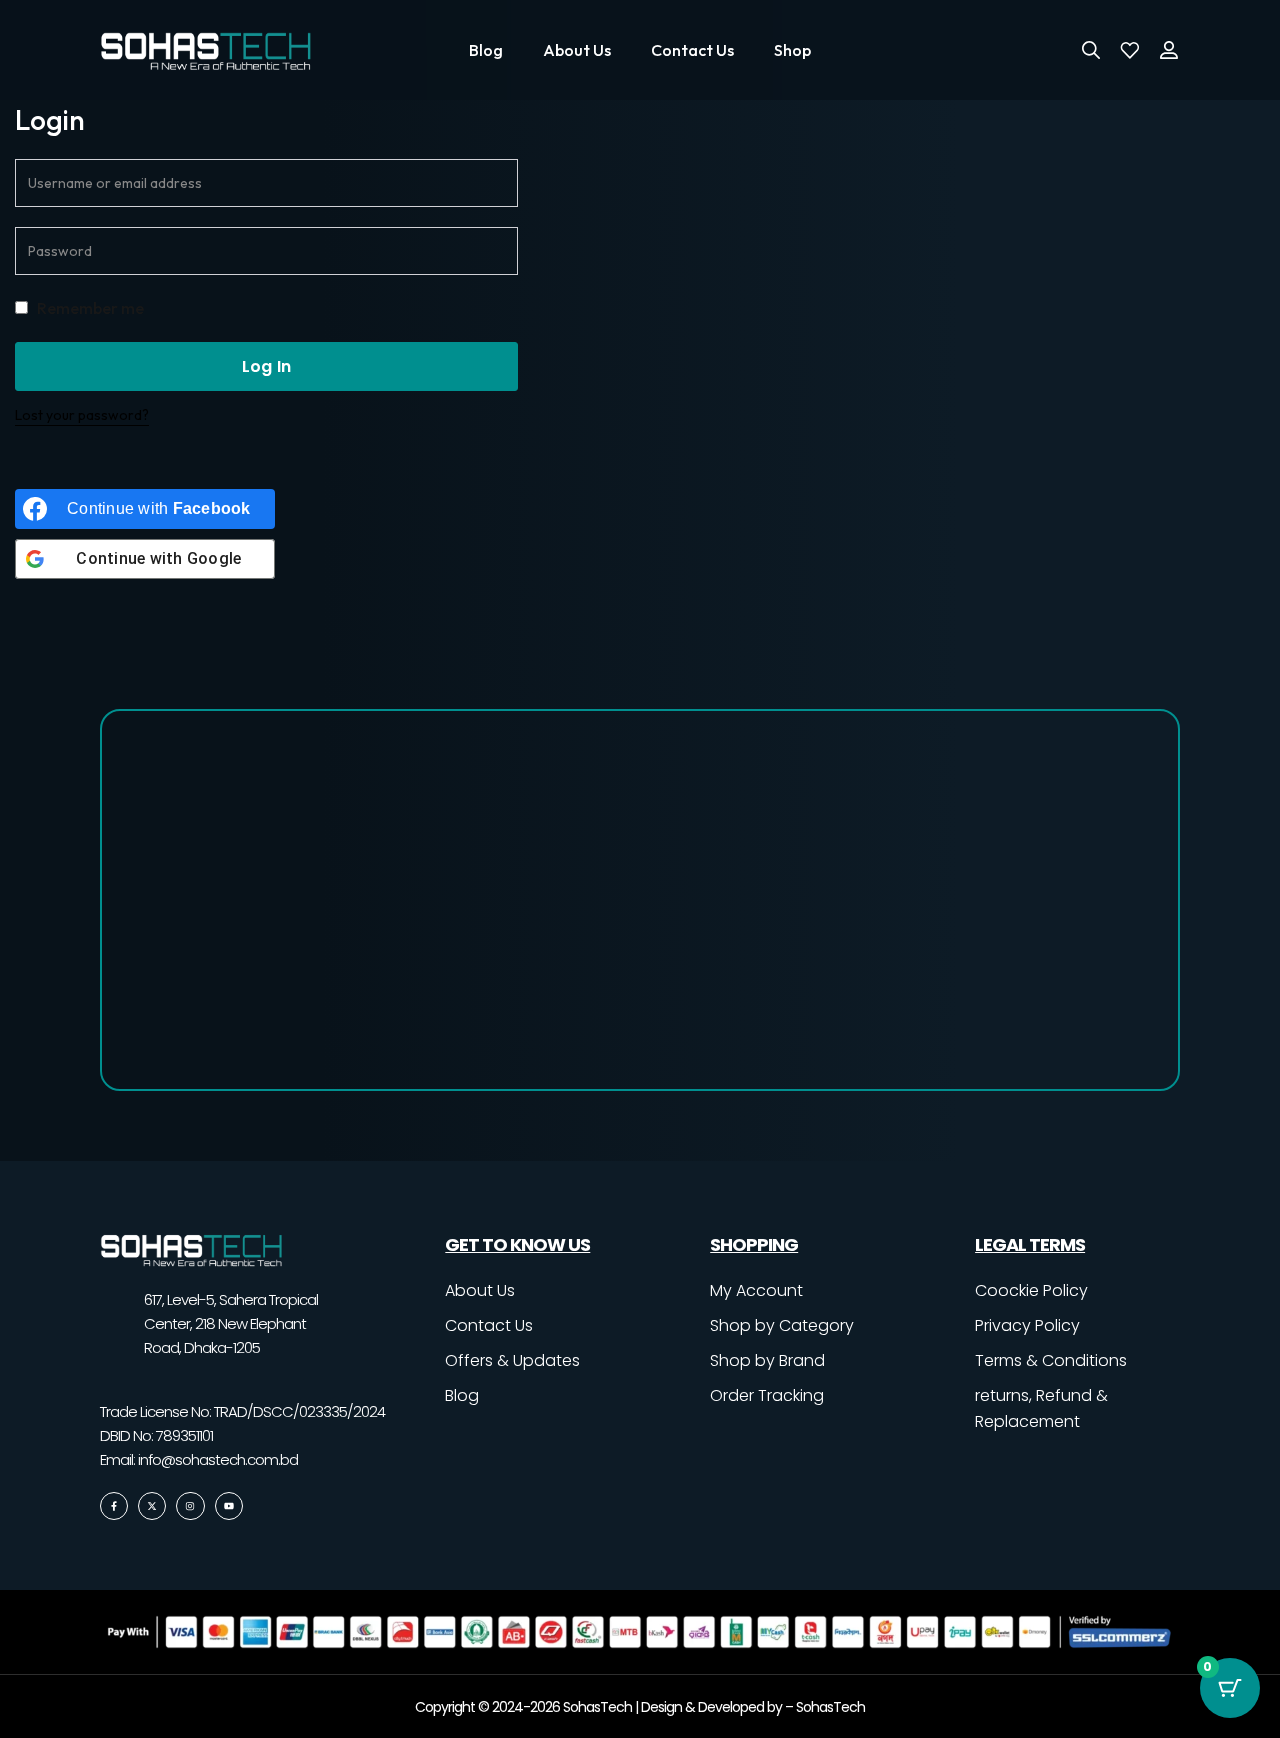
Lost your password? (82, 415)
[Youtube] (229, 1506)
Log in (266, 366)
